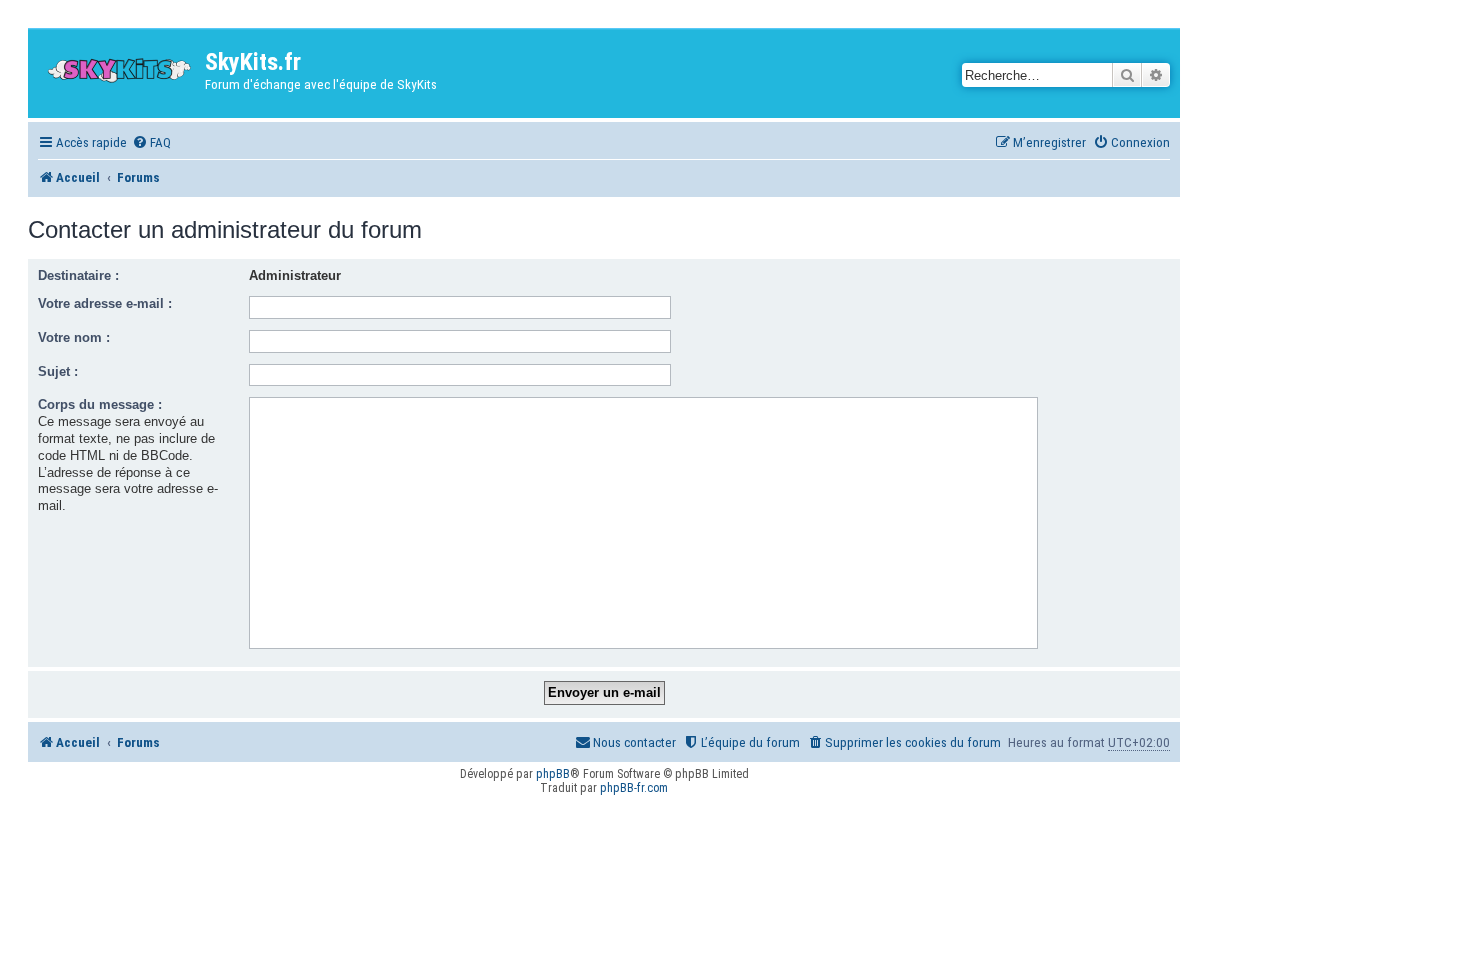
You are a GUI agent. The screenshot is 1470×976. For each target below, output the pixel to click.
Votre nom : (74, 337)
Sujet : (58, 371)
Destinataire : (78, 275)
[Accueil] (119, 65)
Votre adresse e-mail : (105, 303)
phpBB (553, 774)
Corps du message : (100, 404)
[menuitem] (151, 142)
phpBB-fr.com (634, 788)
